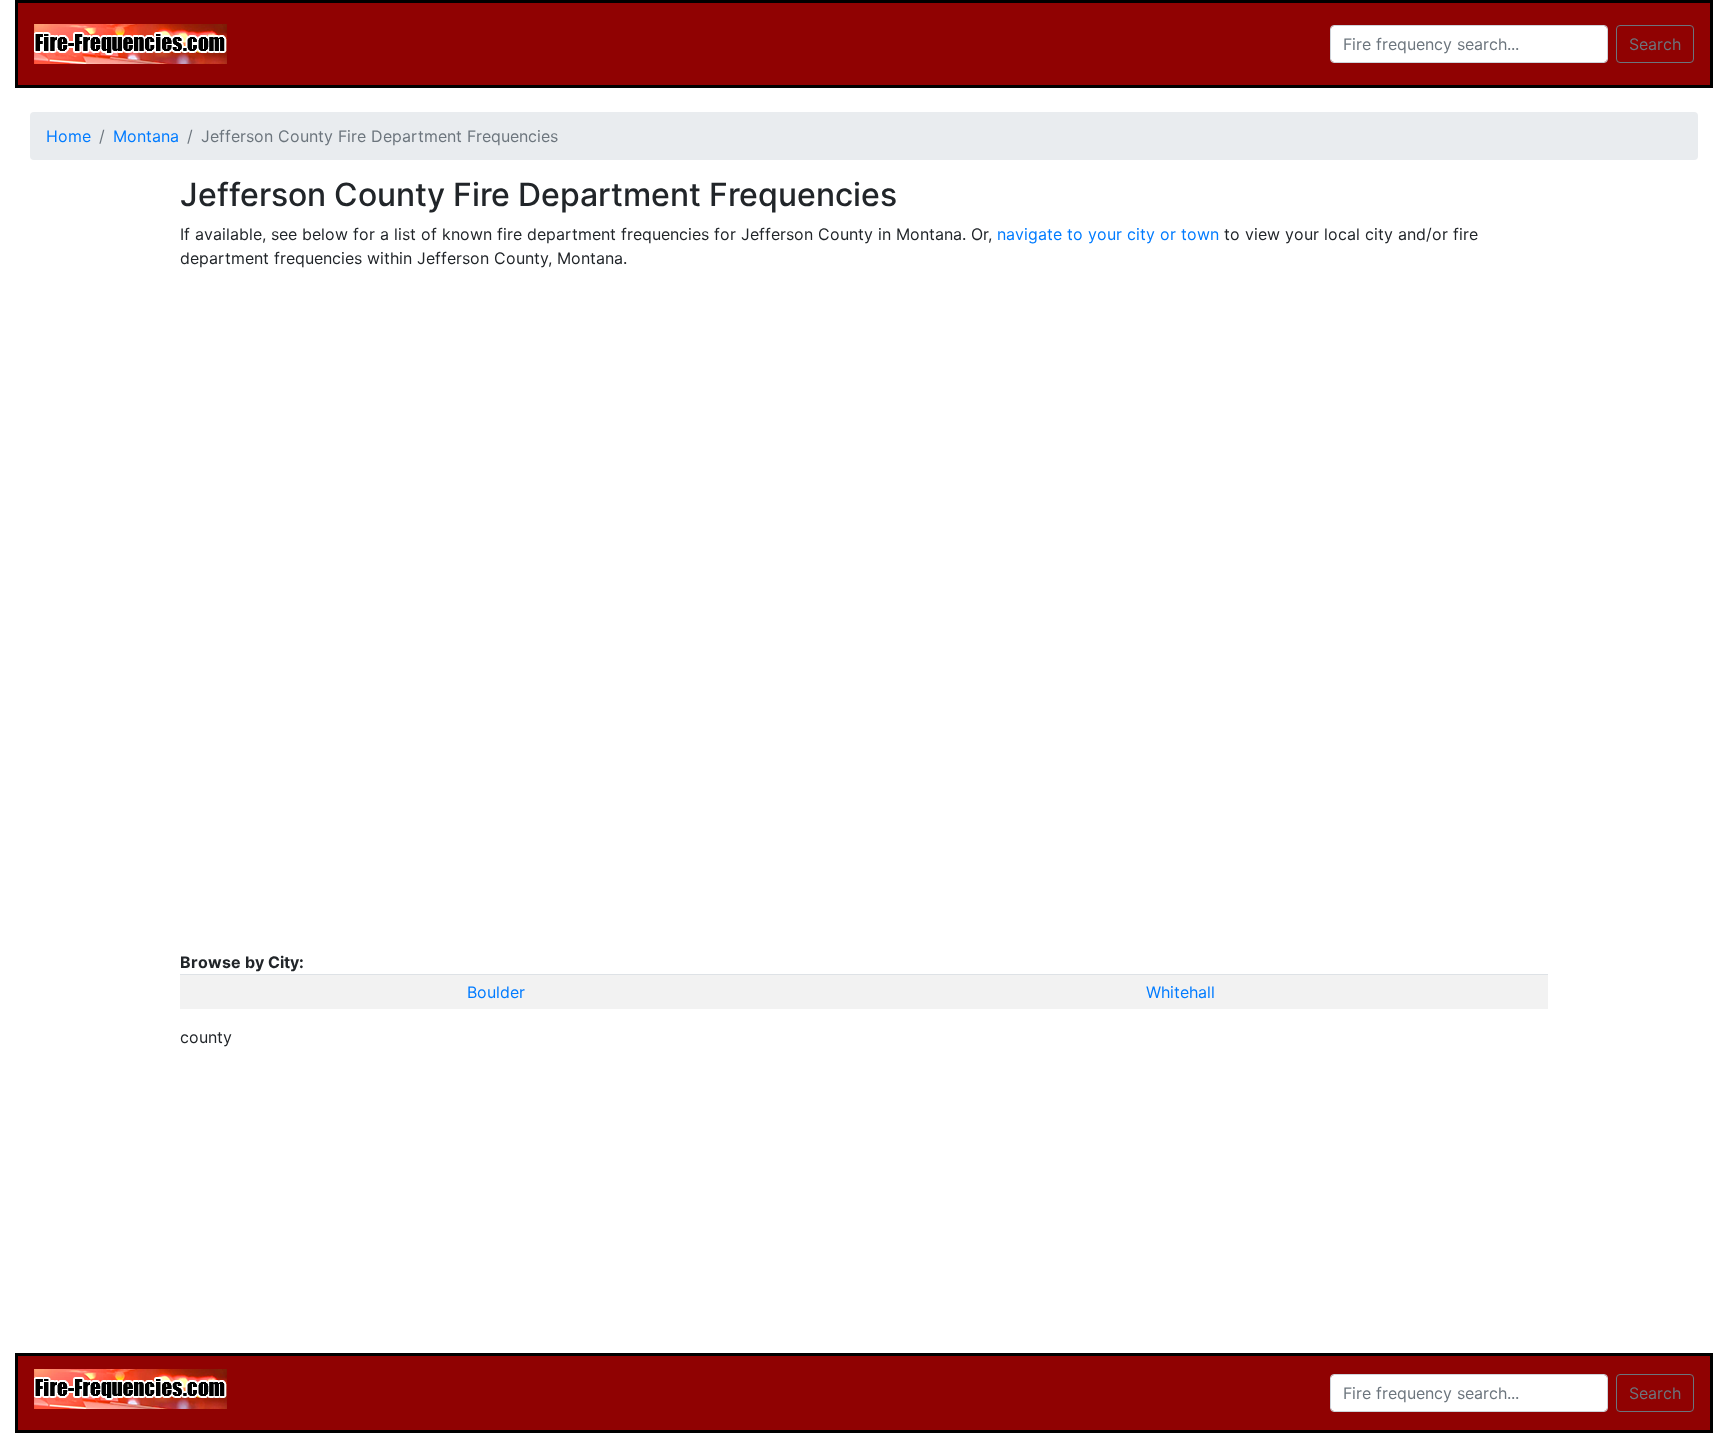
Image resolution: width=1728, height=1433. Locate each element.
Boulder (496, 992)
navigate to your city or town (1108, 234)
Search (1655, 44)
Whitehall (1180, 992)
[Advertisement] (90, 476)
